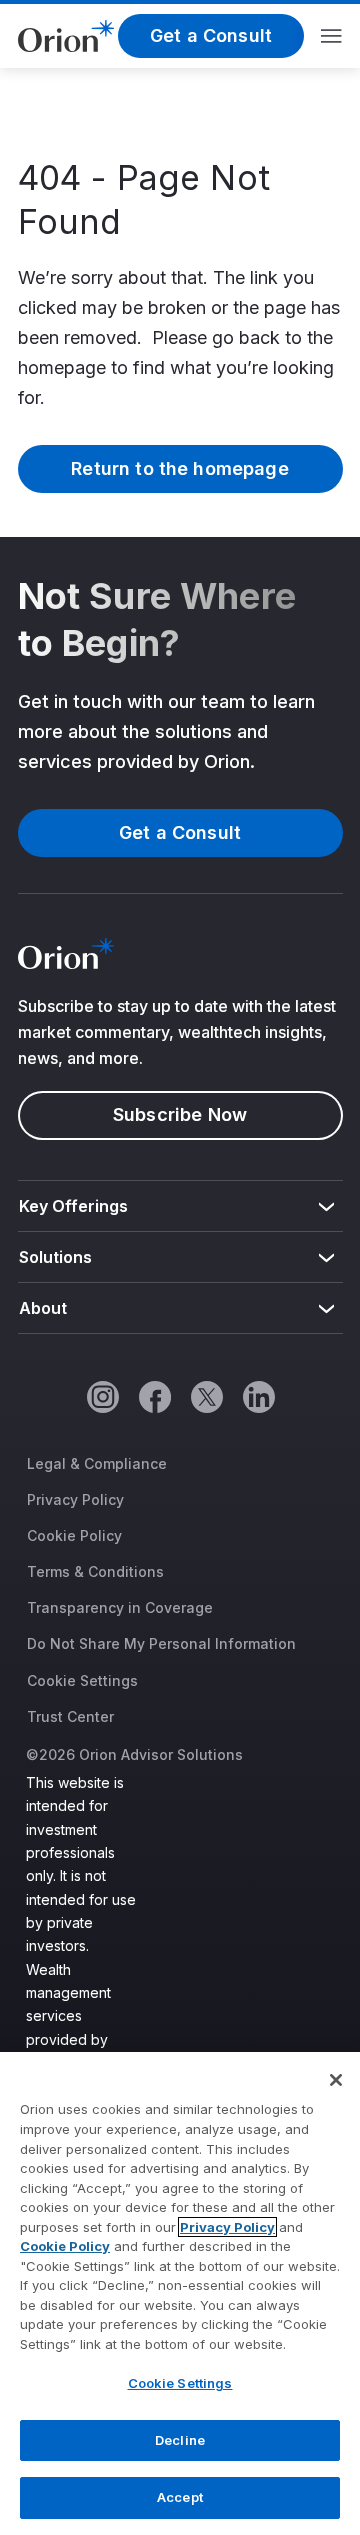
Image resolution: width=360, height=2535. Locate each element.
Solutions (56, 1257)
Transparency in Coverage (120, 1607)
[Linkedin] (258, 1396)
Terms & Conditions (95, 1571)
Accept (180, 2497)
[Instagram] (102, 1396)
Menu (331, 36)
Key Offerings (74, 1206)
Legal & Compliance (97, 1463)
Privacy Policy (75, 1499)
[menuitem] (180, 1206)
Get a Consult (211, 35)
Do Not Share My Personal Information (161, 1643)
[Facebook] (154, 1396)
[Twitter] (206, 1396)
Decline (180, 2440)
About (43, 1308)
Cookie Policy (74, 1535)
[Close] (336, 2080)
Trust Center (70, 1716)
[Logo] (66, 34)
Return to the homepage (180, 468)
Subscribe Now (180, 1114)
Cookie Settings (82, 1680)
